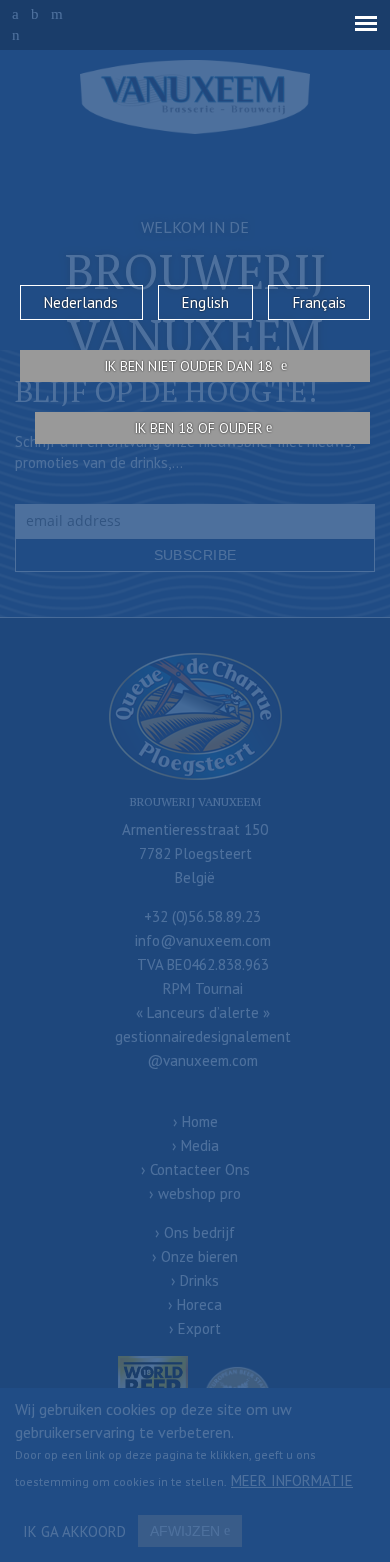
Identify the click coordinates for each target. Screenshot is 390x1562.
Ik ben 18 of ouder (198, 428)
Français (319, 302)
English (205, 302)
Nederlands (81, 302)
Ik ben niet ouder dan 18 (190, 366)
